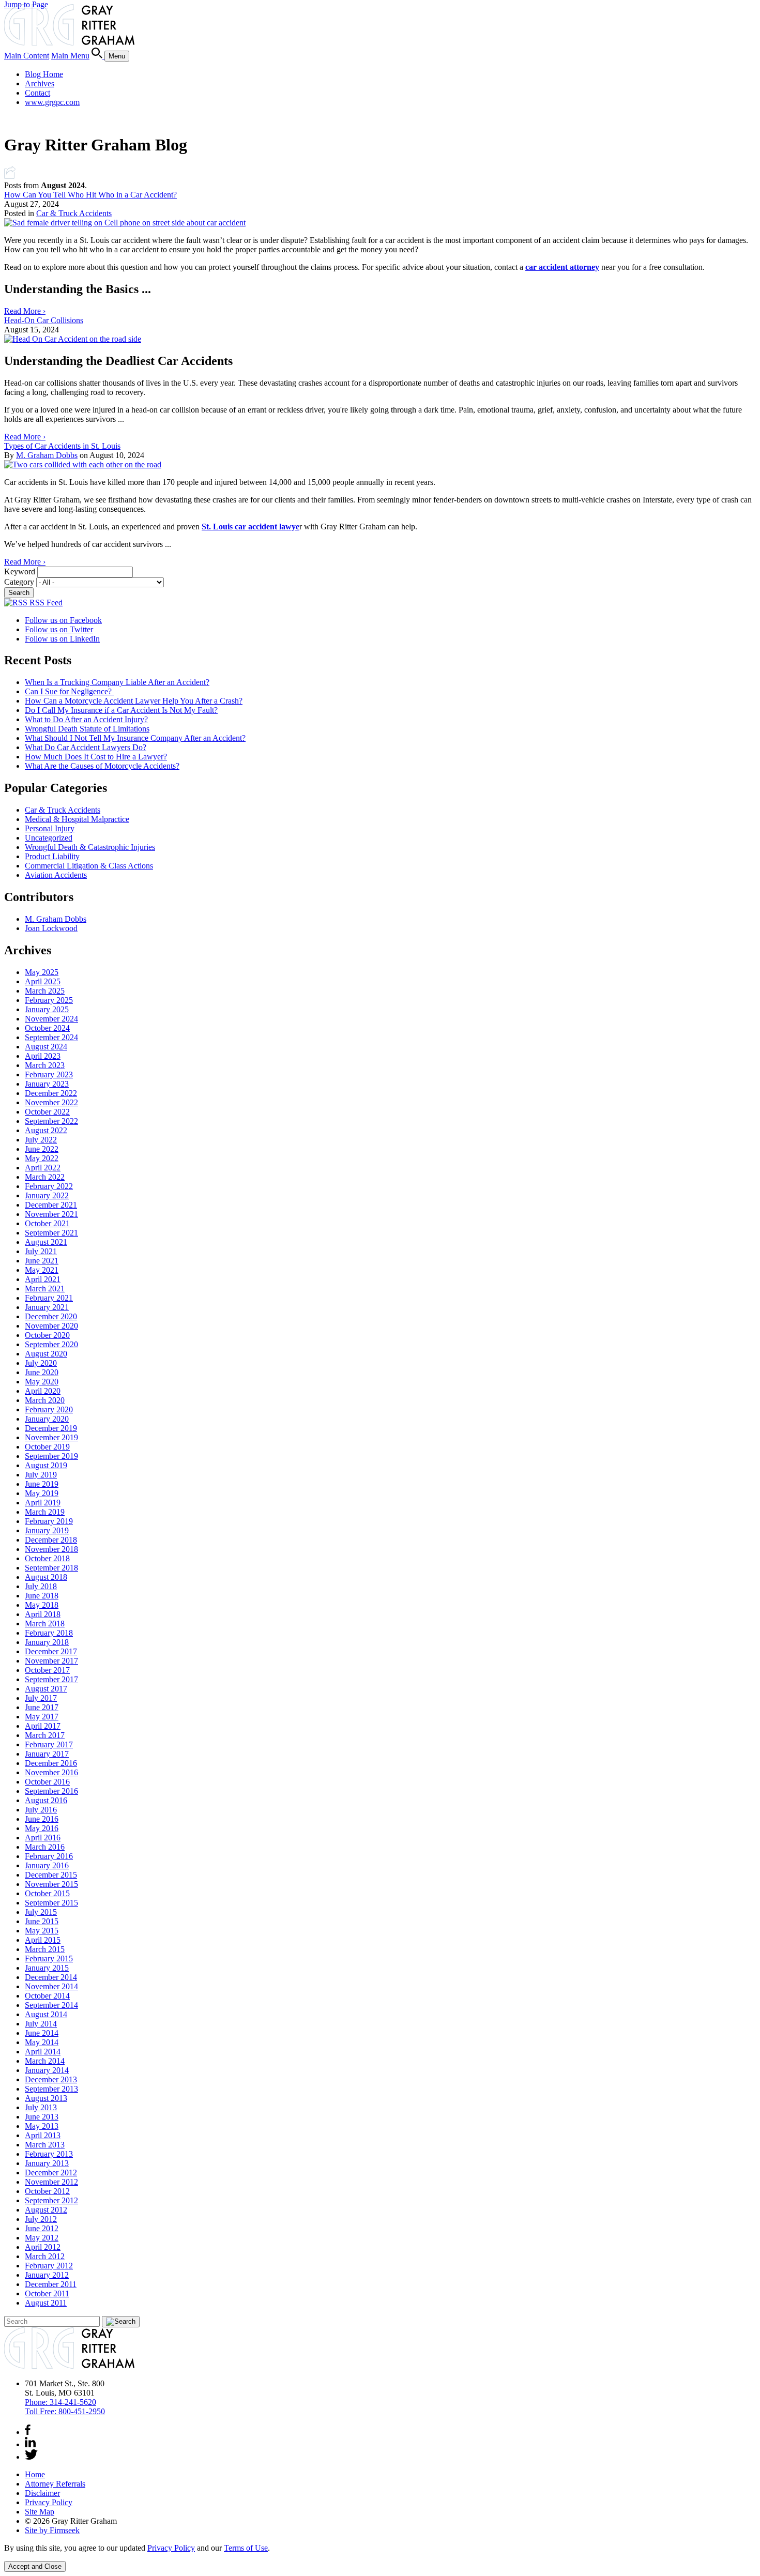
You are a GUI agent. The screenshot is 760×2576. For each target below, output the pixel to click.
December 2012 (51, 2173)
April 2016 (43, 1838)
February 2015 (49, 1958)
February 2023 (49, 1074)
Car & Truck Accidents (74, 213)
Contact (37, 93)
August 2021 (46, 1242)
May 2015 (42, 1931)
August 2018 (46, 1577)
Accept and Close (35, 2566)
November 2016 (51, 1772)
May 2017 (42, 1717)
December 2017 (51, 1651)
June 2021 (42, 1261)
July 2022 (41, 1140)
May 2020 (42, 1382)
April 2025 (43, 981)
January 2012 (47, 2275)
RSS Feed (45, 603)
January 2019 (47, 1530)
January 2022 (47, 1195)
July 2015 (41, 1912)
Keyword (20, 571)
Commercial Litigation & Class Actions (89, 866)
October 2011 (47, 2293)
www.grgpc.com (52, 102)
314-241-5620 (60, 2402)
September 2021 (51, 1233)
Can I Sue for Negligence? (69, 691)
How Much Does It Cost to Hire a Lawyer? (96, 757)
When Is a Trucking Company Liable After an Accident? (117, 682)
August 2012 (46, 2210)
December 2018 (51, 1540)
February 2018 (49, 1633)
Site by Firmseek (52, 2530)
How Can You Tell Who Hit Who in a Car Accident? (90, 195)
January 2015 (47, 1968)
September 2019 (51, 1456)
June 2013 (42, 2117)
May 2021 (42, 1270)
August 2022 (46, 1130)
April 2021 (43, 1279)
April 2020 (43, 1391)
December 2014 (51, 1977)
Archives (40, 83)
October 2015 (47, 1893)
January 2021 (47, 1307)
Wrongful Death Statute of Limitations (87, 729)
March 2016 (45, 1847)
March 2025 (45, 991)
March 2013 (45, 2145)
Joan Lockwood (51, 928)
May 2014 (42, 2042)
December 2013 (51, 2079)
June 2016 (42, 1819)
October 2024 (47, 1028)
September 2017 (51, 1679)
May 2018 (42, 1605)
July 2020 (41, 1363)
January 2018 (47, 1642)
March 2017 (45, 1735)
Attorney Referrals (55, 2484)
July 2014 (41, 2024)
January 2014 (47, 2070)
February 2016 (49, 1856)
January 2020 (47, 1419)
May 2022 (42, 1158)
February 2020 (49, 1409)
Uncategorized (49, 838)
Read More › (25, 311)
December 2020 (51, 1316)
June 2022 (42, 1149)
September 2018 (51, 1568)
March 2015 (45, 1949)
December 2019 (51, 1428)
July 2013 (41, 2107)
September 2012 (51, 2200)
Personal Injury (50, 828)
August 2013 (46, 2098)
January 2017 (47, 1754)
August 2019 (46, 1465)
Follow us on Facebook (63, 620)
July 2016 (41, 1810)
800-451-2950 (65, 2411)
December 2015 (51, 1875)
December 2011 (51, 2284)
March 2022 (45, 1177)
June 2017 (42, 1707)
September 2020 (51, 1344)
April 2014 (43, 2052)
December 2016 (51, 1763)
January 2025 (47, 1009)
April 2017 (43, 1726)
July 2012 (41, 2219)
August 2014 (46, 2014)
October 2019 (47, 1447)
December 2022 (51, 1093)
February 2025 (49, 1000)
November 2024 (51, 1019)
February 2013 (49, 2154)
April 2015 (43, 1940)
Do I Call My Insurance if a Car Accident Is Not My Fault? (121, 710)
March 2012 (45, 2256)
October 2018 (47, 1558)
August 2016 (46, 1800)
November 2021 (51, 1214)
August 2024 (46, 1047)
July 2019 (41, 1475)
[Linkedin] (30, 2444)
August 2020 (46, 1354)
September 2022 (51, 1121)
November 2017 (51, 1661)
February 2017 (49, 1744)
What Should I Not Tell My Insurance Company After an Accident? (135, 738)
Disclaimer (42, 2493)
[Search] (98, 56)
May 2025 (42, 972)
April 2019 (43, 1503)
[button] (10, 176)
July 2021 (41, 1251)
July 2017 (41, 1698)
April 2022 (43, 1168)
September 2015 (51, 1903)
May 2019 (42, 1493)
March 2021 (45, 1289)
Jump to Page (26, 4)
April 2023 (43, 1056)
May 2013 (42, 2126)
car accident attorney (562, 267)
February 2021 (49, 1298)
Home (35, 2474)
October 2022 (47, 1112)
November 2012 (51, 2182)
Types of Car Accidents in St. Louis (62, 446)
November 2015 (51, 1884)
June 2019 (42, 1484)
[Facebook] (28, 2432)
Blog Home (44, 74)
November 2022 (51, 1102)
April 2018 (43, 1614)
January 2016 (47, 1865)
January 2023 (47, 1084)
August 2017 (46, 1689)
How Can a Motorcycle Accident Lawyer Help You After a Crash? (134, 701)
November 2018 (51, 1549)
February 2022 (49, 1186)
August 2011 (46, 2303)
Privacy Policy (49, 2502)
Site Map (40, 2512)
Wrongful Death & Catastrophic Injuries (90, 847)
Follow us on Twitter (59, 629)
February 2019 (49, 1521)
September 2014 (51, 2005)
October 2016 (47, 1782)
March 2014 (45, 2061)
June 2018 (42, 1596)
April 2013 (43, 2135)
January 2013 (47, 2163)
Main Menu (70, 56)
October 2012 (47, 2191)
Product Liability (52, 856)
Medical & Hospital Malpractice (77, 819)
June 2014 (42, 2033)
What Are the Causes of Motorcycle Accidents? (102, 766)
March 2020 (45, 1400)
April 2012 (43, 2247)
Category (19, 582)
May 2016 (42, 1828)
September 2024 (51, 1037)
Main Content (27, 56)
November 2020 (51, 1326)
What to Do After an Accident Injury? (86, 719)
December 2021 (51, 1205)
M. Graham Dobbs (47, 455)
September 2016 (51, 1791)
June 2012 (42, 2228)
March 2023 (45, 1065)
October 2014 (47, 1996)
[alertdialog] (380, 2558)
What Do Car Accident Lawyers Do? (86, 747)
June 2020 (42, 1372)
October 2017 (47, 1670)
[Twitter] (31, 2457)
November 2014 (51, 1986)
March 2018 (45, 1624)
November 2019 (51, 1437)
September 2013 (51, 2089)
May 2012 (42, 2238)
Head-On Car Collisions (44, 320)
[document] (380, 2548)
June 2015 (42, 1921)
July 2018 (41, 1586)
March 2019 (45, 1512)
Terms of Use (246, 2548)
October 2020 (47, 1335)
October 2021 (47, 1223)
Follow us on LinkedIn (62, 639)
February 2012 (49, 2266)
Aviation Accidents (56, 875)
